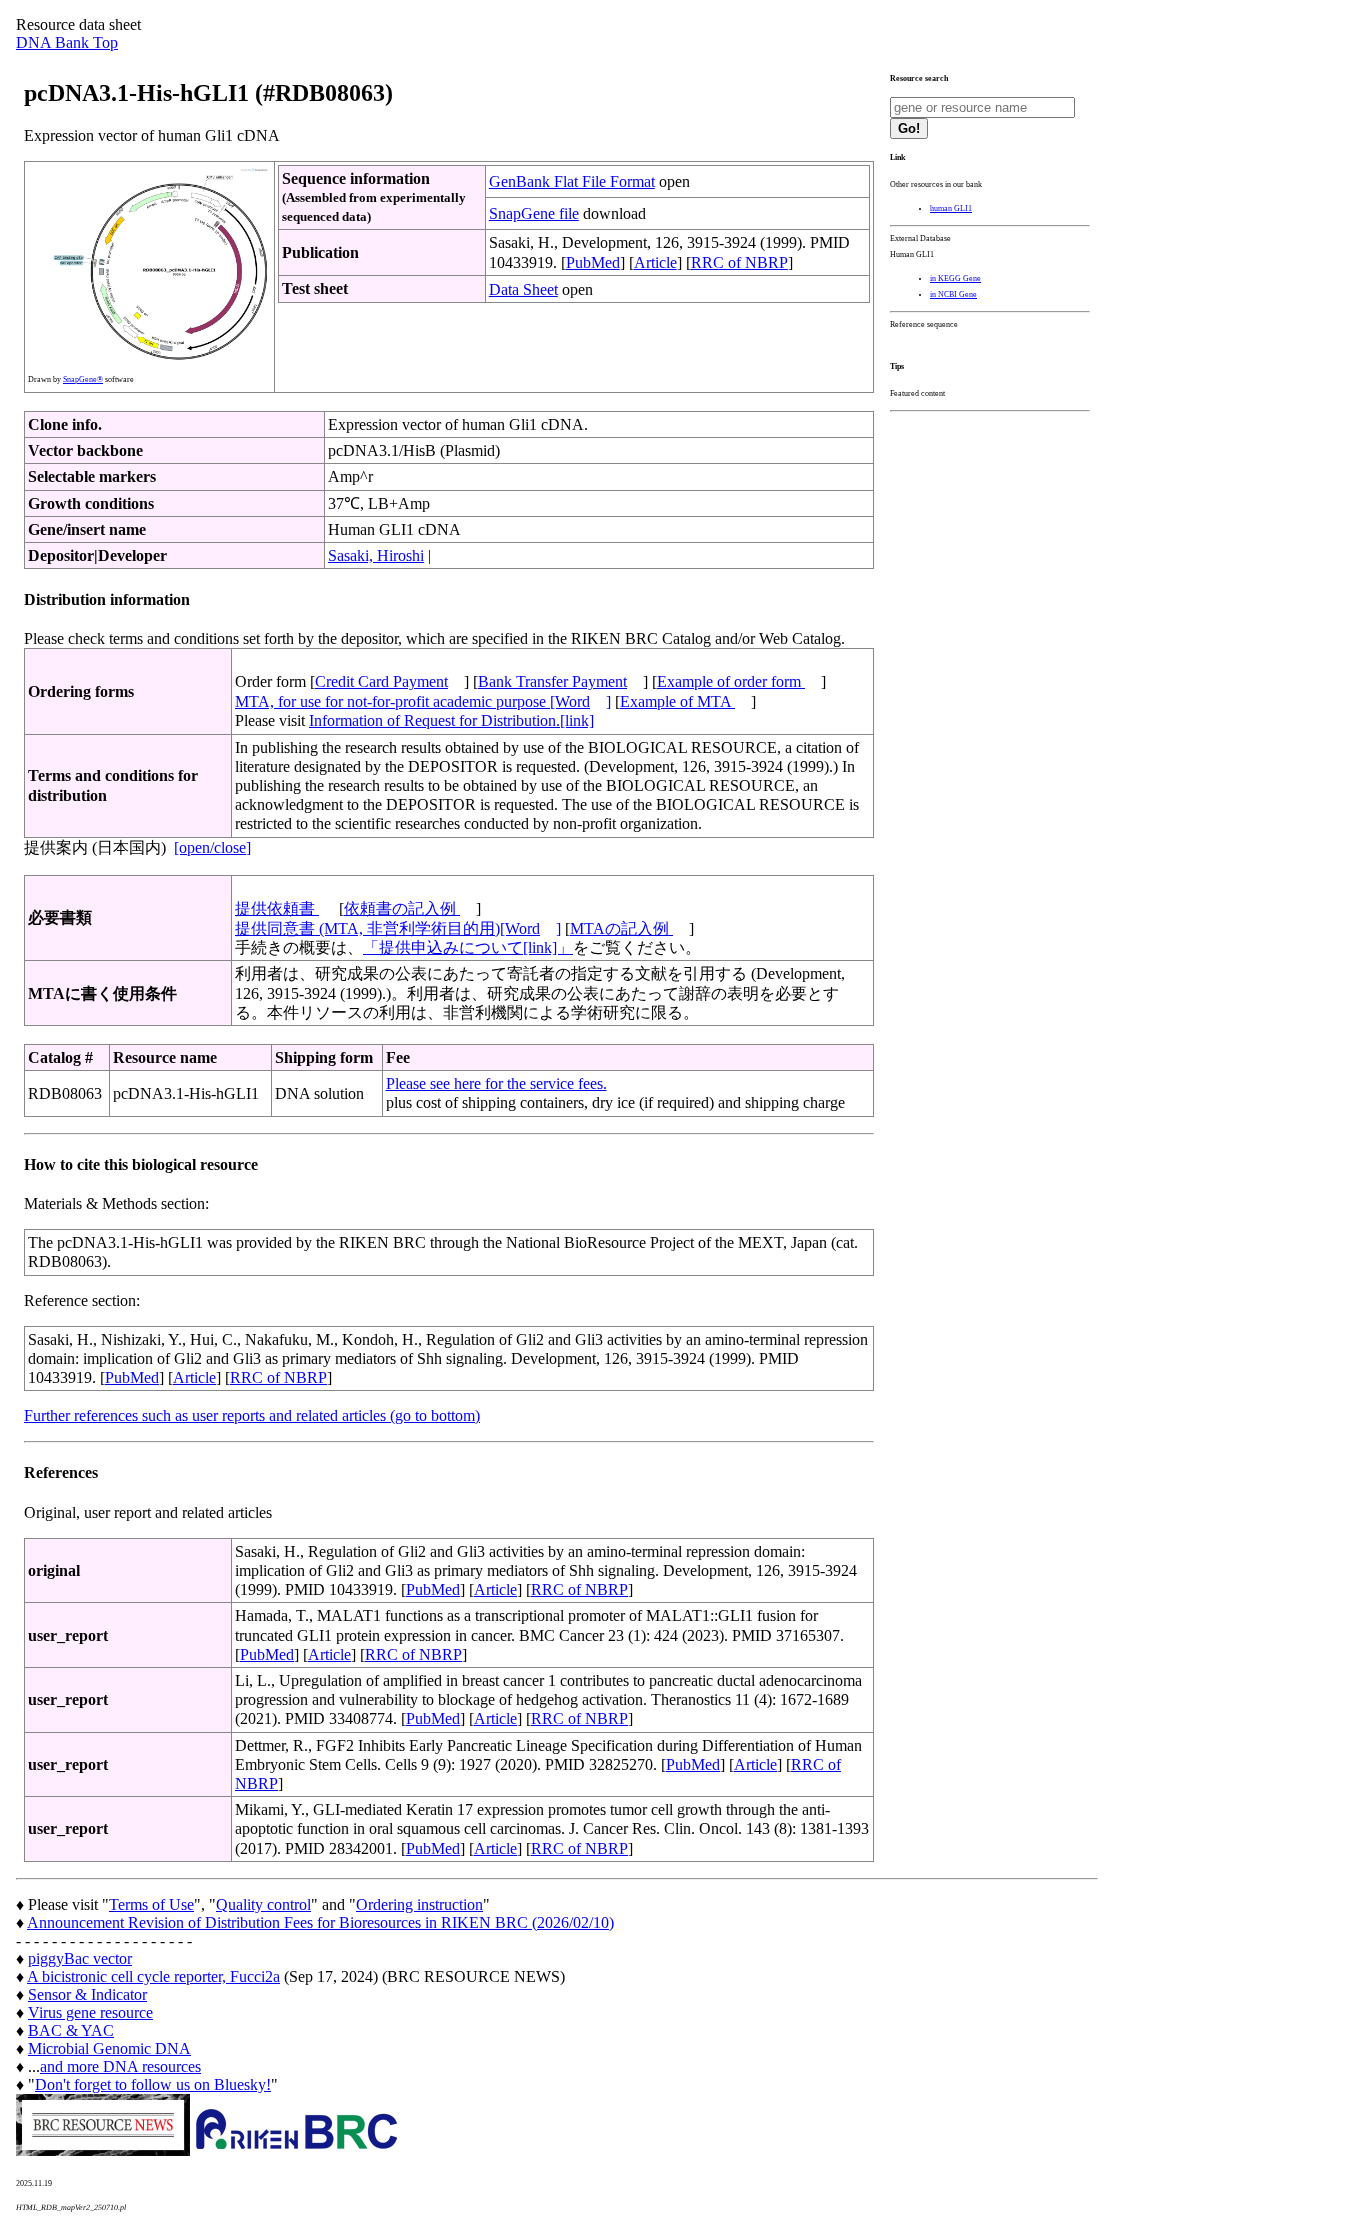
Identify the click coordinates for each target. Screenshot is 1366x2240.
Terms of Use (151, 1904)
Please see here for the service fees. (496, 1083)
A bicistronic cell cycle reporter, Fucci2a (153, 1976)
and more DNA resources (120, 2066)
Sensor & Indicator (87, 1994)
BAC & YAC (71, 2030)
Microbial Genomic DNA (109, 2048)
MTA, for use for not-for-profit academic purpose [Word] (423, 701)
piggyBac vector (80, 1958)
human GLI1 (951, 208)
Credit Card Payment (381, 681)
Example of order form (731, 681)
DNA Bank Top (67, 42)
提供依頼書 (277, 908)
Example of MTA (677, 701)
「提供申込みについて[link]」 (468, 947)
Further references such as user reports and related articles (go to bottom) (252, 1415)
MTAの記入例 (621, 928)
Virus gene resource (90, 2012)
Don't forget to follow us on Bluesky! (153, 2084)
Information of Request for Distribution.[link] (451, 720)
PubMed (593, 262)
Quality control (263, 1904)
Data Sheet (523, 289)
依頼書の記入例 (402, 908)
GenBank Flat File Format (572, 181)
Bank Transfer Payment (552, 681)
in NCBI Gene (953, 294)
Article (655, 262)
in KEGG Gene (955, 278)
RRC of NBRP (739, 262)
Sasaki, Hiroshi (376, 555)
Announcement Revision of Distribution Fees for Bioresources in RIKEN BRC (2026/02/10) (320, 1922)
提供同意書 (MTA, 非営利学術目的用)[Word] (398, 928)
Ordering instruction (419, 1904)
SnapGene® (83, 379)
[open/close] (212, 847)
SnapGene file (534, 213)
